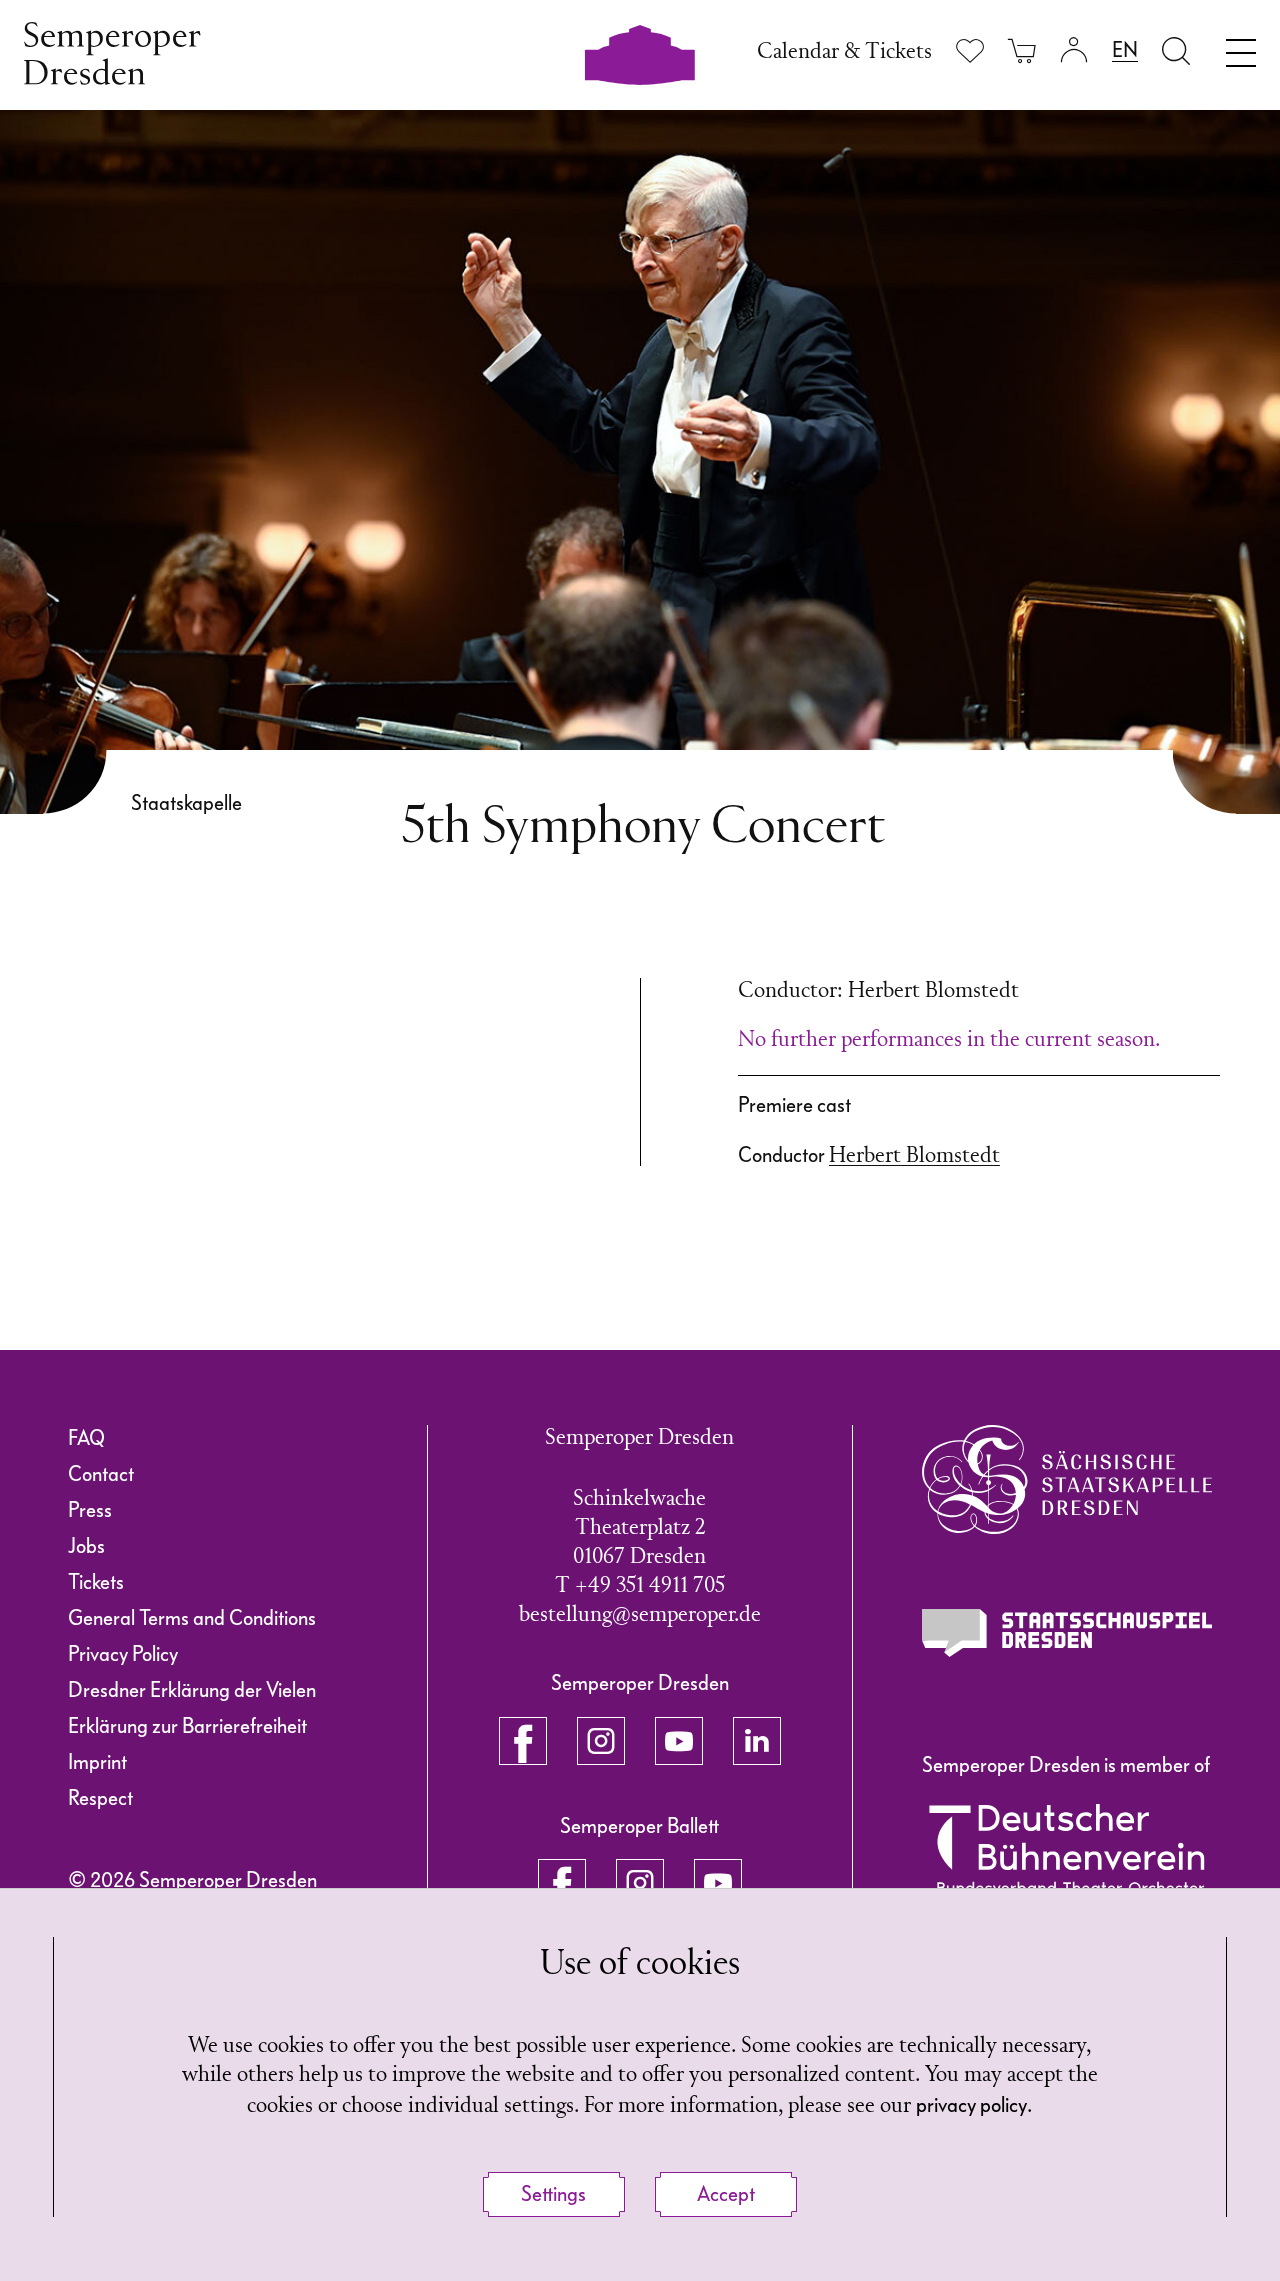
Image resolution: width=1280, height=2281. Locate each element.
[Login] (1074, 50)
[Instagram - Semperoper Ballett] (640, 1883)
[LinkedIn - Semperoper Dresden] (757, 1741)
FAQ (86, 1438)
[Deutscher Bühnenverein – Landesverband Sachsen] (1067, 1849)
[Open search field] (1176, 50)
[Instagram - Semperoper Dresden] (601, 1741)
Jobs (86, 1546)
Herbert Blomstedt (914, 1156)
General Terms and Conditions (192, 1618)
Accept (726, 2194)
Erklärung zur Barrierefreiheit (187, 1726)
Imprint (97, 1762)
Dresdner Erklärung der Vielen (192, 1690)
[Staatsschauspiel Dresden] (1067, 1633)
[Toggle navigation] (1241, 48)
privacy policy (971, 2105)
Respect (100, 1798)
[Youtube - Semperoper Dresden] (679, 1741)
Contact (101, 1474)
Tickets (96, 1582)
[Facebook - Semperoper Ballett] (562, 1883)
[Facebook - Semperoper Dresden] (523, 1741)
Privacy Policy (123, 1654)
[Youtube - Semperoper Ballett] (718, 1883)
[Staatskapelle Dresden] (1067, 1479)
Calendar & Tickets (844, 52)
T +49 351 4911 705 (640, 1586)
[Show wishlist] (970, 50)
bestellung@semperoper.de (640, 1615)
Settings (553, 2194)
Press (90, 1510)
